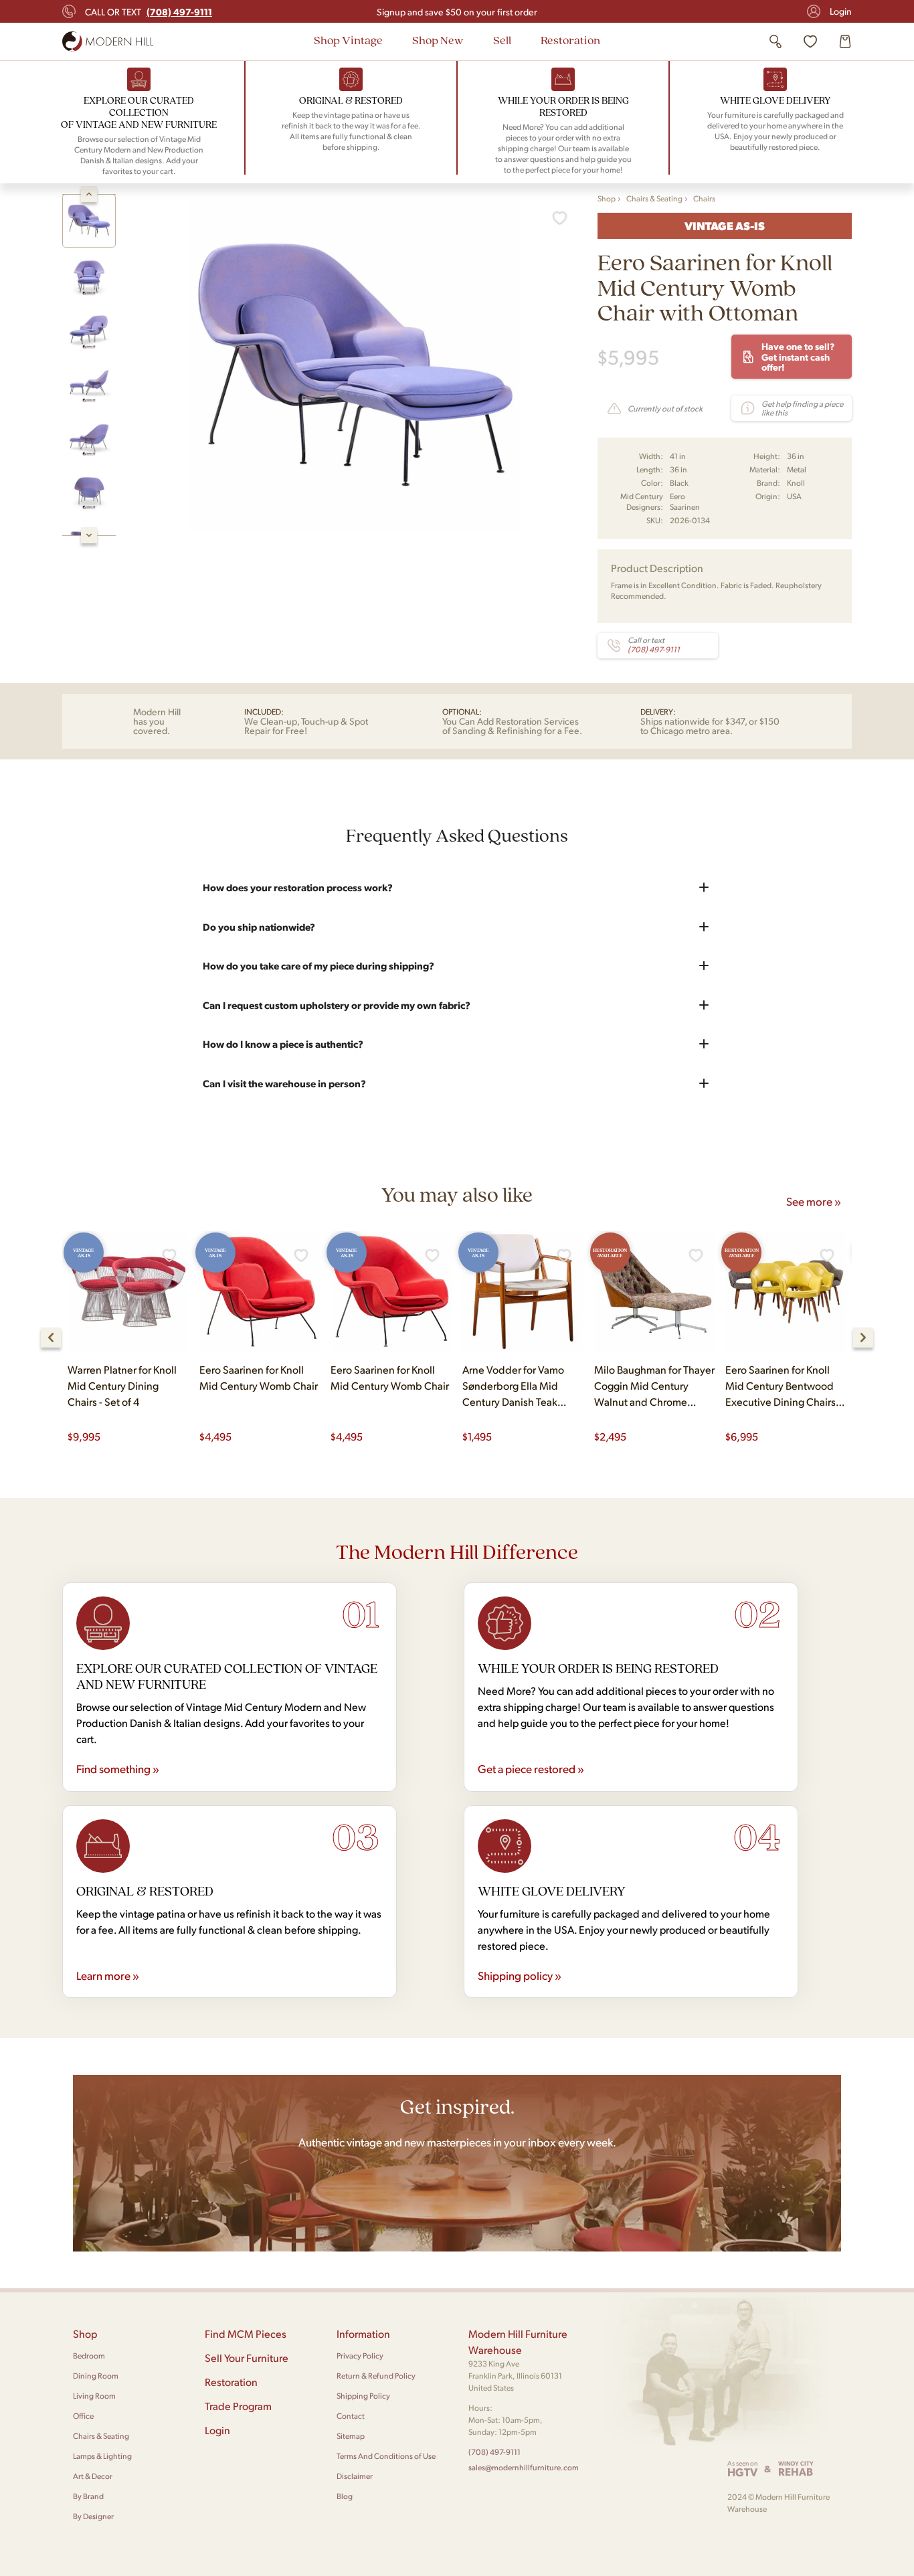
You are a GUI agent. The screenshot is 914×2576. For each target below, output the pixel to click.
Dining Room (96, 2376)
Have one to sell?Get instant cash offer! (798, 356)
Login (841, 11)
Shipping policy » (520, 1975)
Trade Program (238, 2406)
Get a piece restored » (531, 1768)
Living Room (94, 2396)
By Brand (88, 2496)
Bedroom (89, 2356)
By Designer (93, 2516)
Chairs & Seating (654, 198)
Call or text (149, 11)
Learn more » (108, 1975)
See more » (814, 1201)
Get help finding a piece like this (802, 408)
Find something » (118, 1768)
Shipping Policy (363, 2396)
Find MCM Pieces (246, 2333)
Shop (607, 198)
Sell (502, 40)
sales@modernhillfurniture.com (524, 2467)
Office (83, 2416)
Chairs (704, 198)
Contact (351, 2416)
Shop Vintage (348, 40)
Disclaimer (355, 2476)
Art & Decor (93, 2476)
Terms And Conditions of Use (386, 2456)
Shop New (438, 40)
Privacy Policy (360, 2356)
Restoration (570, 40)
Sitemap (351, 2436)
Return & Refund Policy (376, 2376)
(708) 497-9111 (494, 2452)
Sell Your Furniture (247, 2358)
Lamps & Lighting (102, 2456)
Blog (345, 2496)
